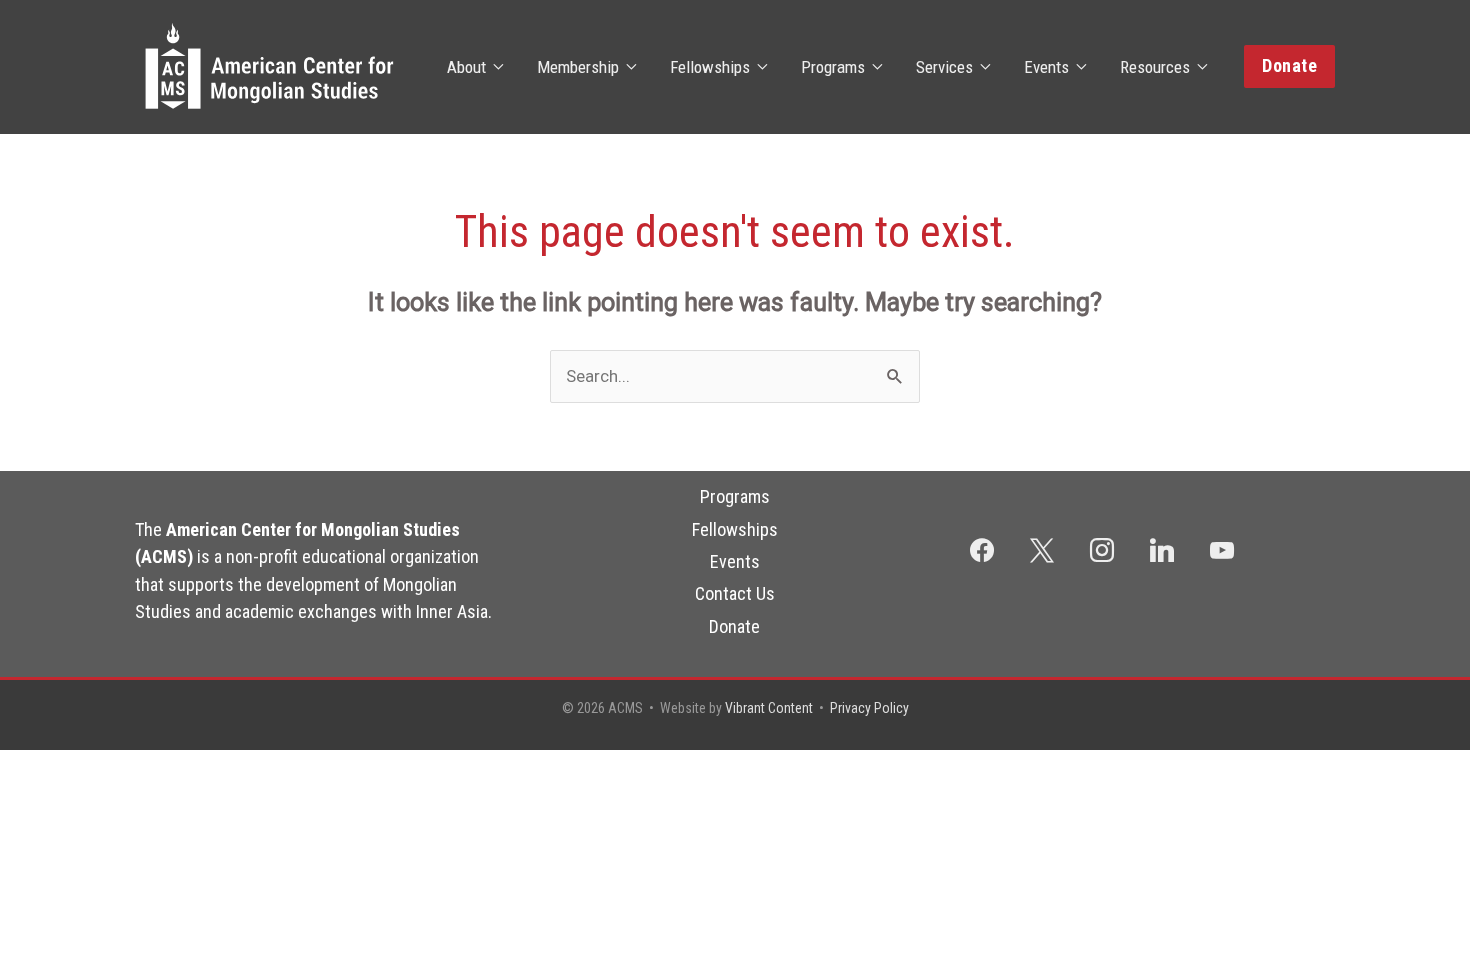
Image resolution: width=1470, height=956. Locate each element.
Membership (578, 67)
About (466, 67)
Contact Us (735, 593)
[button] (1289, 66)
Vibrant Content (769, 708)
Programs (833, 67)
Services (944, 67)
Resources (1155, 67)
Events (1046, 67)
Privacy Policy (869, 708)
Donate (734, 626)
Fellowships (710, 67)
